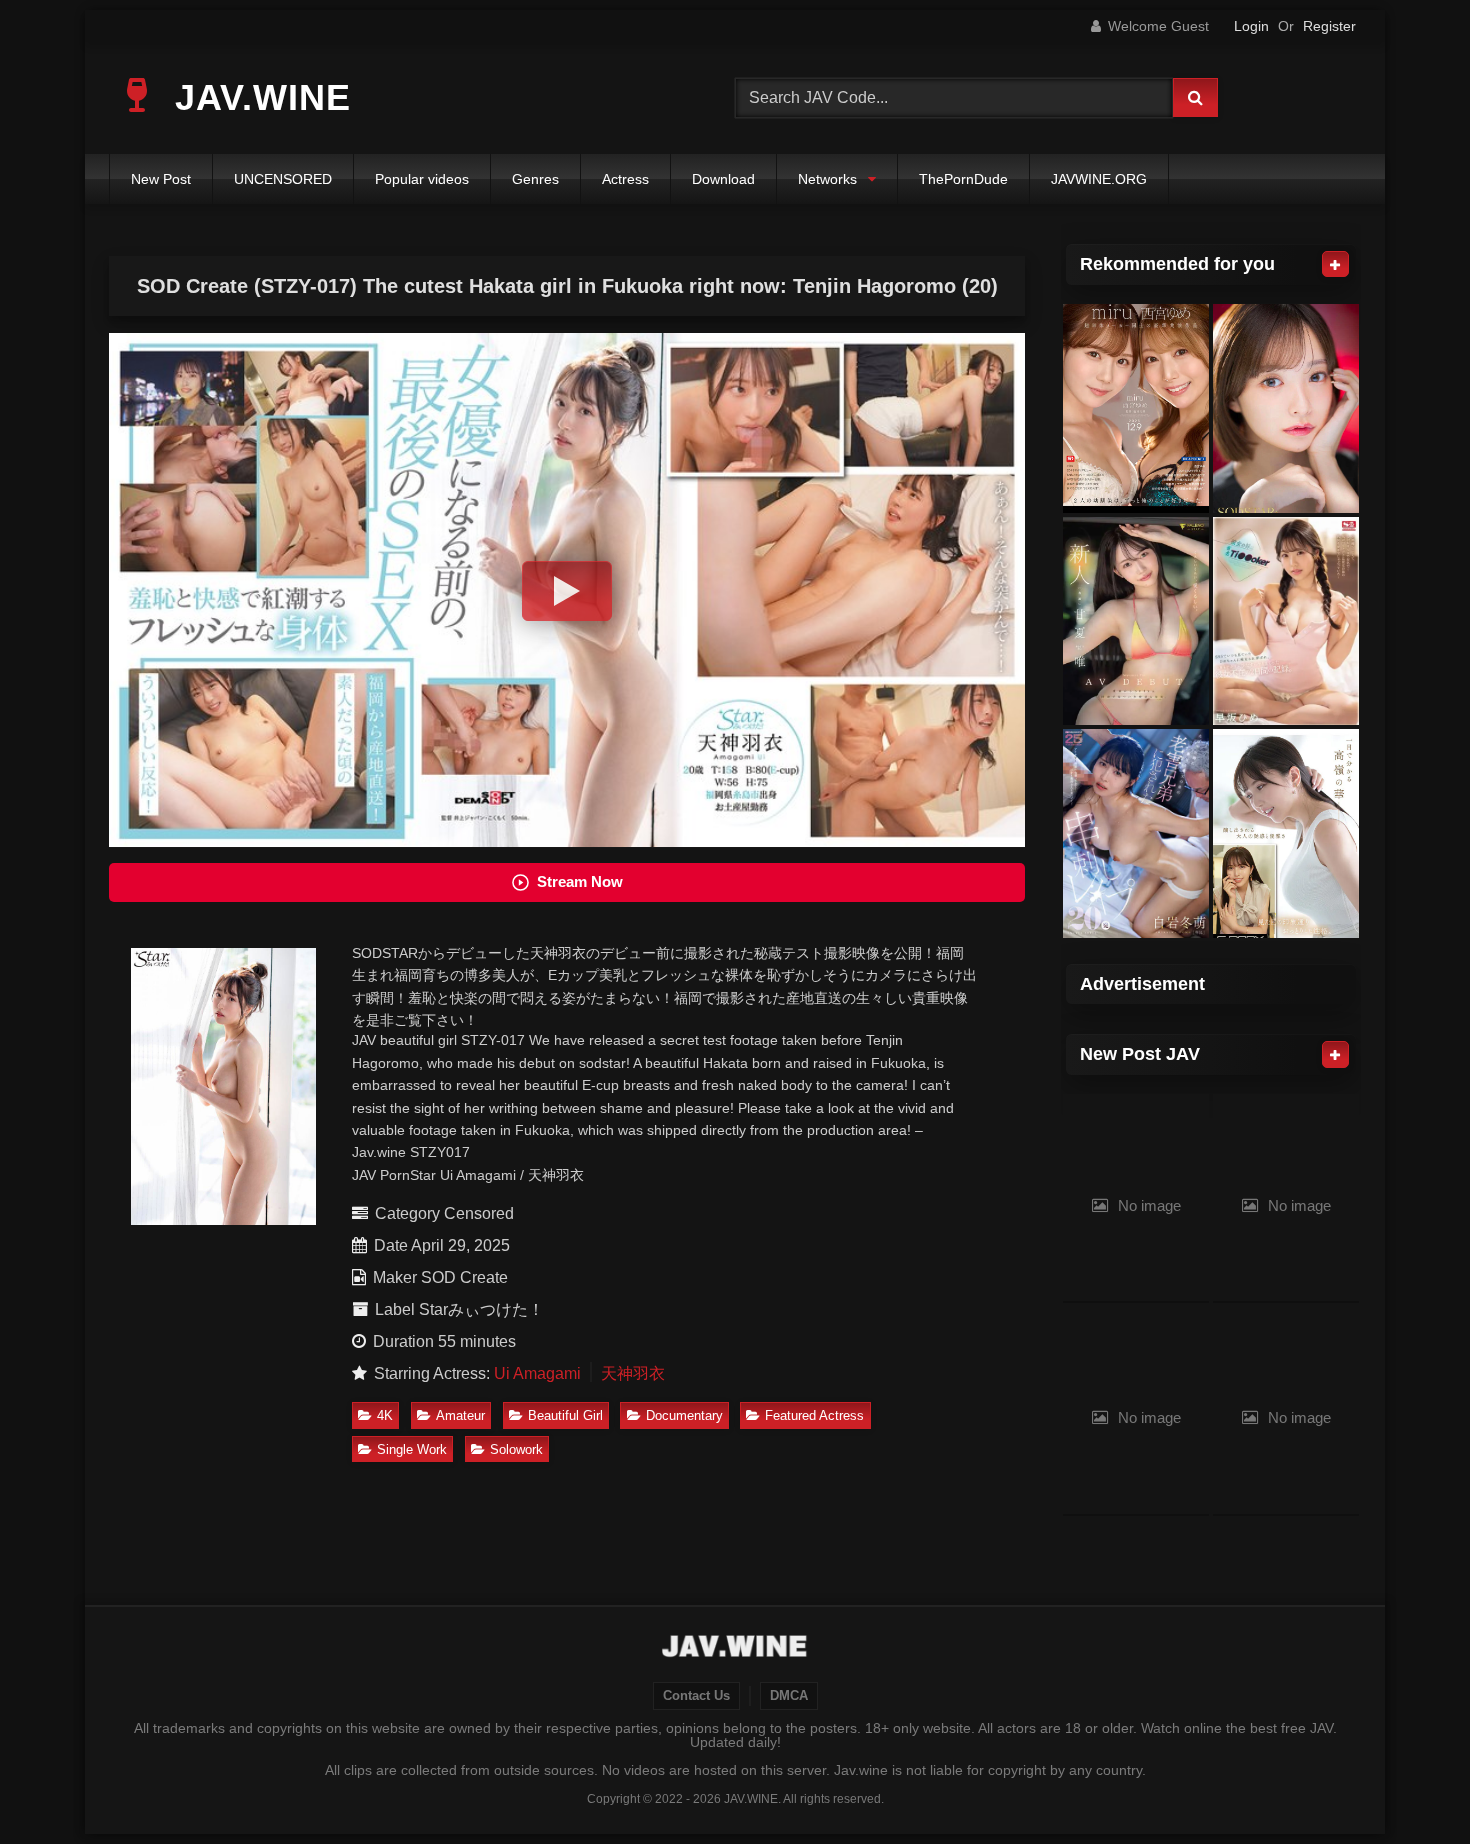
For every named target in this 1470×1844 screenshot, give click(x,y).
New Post (161, 179)
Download (723, 179)
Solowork (516, 1449)
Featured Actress (814, 1415)
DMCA (789, 1696)
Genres (535, 179)
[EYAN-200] (1286, 833)
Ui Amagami (537, 1373)
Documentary (684, 1415)
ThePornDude (963, 179)
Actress (625, 179)
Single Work (412, 1449)
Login (1251, 26)
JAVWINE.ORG (1099, 179)
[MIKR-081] (1136, 833)
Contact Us (696, 1696)
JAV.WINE (257, 97)
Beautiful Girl (565, 1415)
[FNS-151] (1136, 621)
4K (385, 1415)
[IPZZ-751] (1136, 408)
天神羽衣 (633, 1373)
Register (1329, 26)
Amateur (460, 1415)
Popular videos (422, 179)
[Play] (567, 591)
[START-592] (1286, 408)
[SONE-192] (1286, 621)
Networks (827, 179)
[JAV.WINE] (735, 1649)
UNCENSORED (283, 179)
